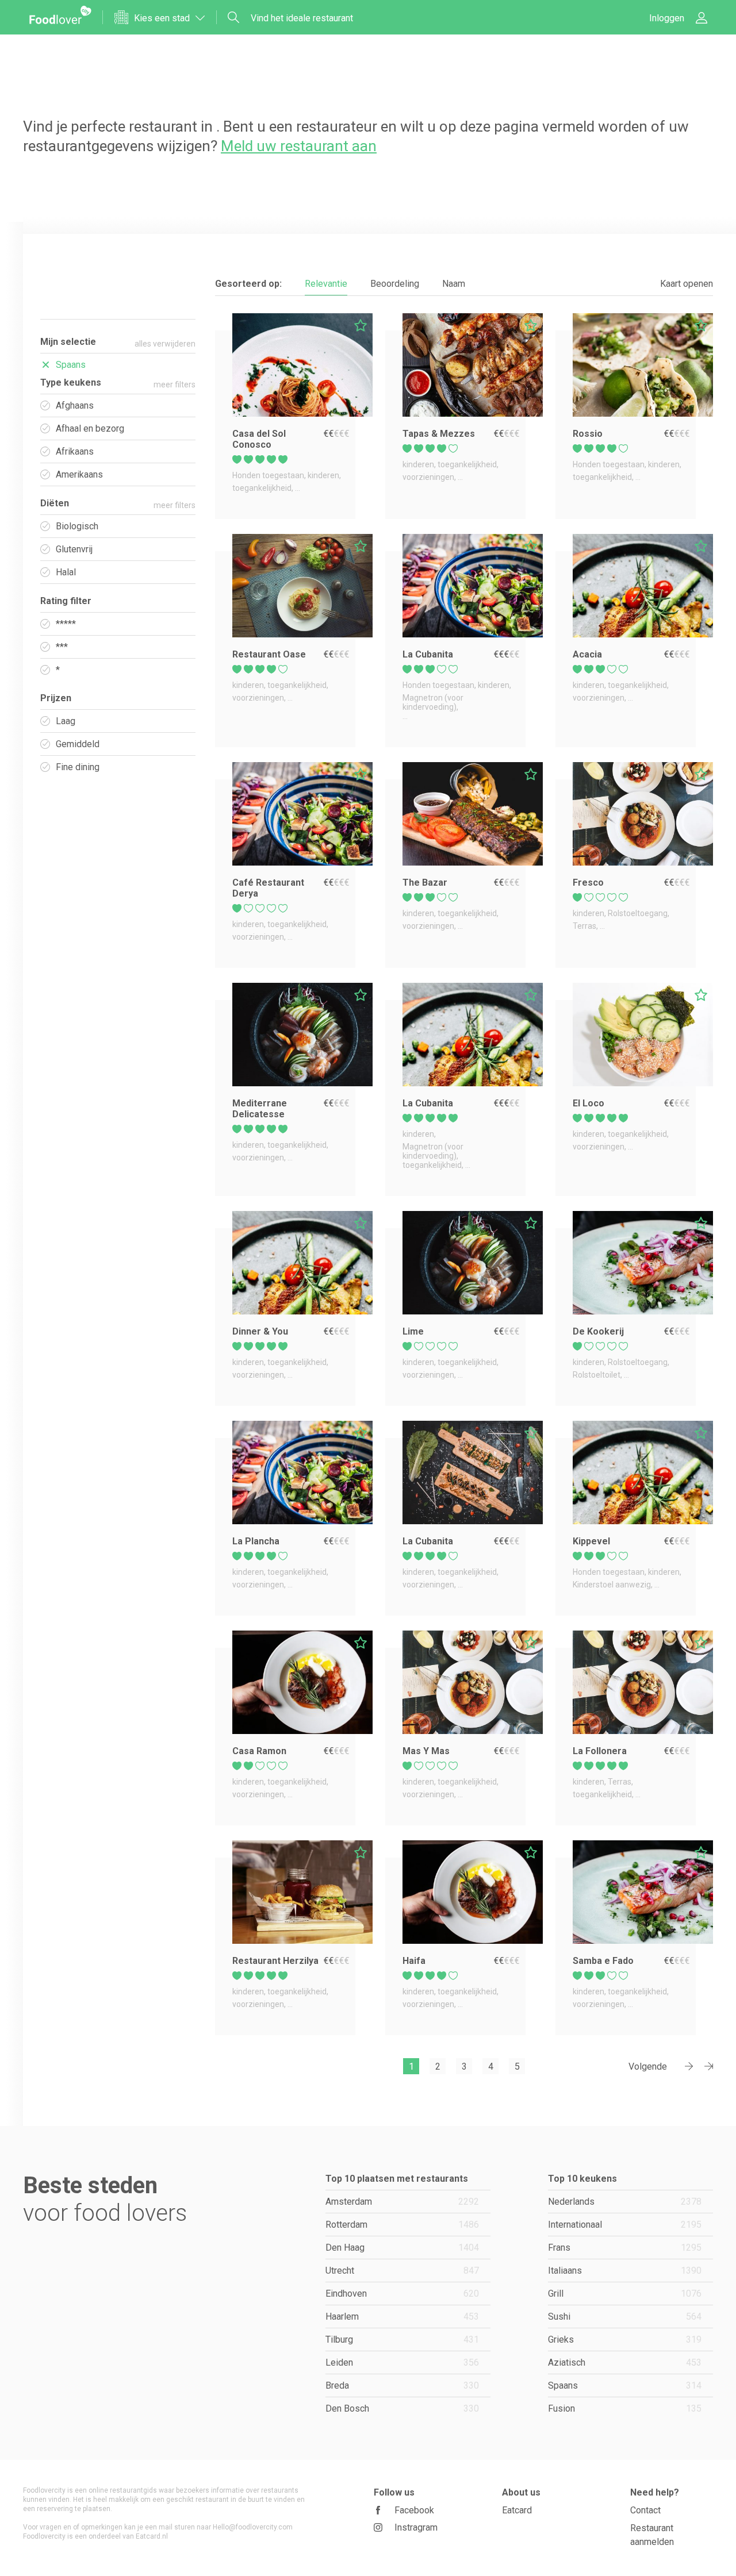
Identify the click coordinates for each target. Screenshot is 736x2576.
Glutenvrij (74, 549)
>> (704, 2067)
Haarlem (402, 2317)
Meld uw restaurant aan (299, 146)
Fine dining (78, 767)
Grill (625, 2294)
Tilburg (402, 2339)
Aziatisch (625, 2362)
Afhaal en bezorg (90, 428)
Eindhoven (402, 2294)
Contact (645, 2510)
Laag (66, 721)
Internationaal (625, 2225)
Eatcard (517, 2510)
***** (66, 624)
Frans (625, 2248)
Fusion (625, 2408)
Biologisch (77, 526)
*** (62, 647)
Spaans (625, 2385)
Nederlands (625, 2202)
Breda (402, 2385)
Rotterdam (402, 2225)
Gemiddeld (78, 744)
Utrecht (402, 2271)
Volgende (648, 2066)
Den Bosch (402, 2408)
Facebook (414, 2510)
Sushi (625, 2317)
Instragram (416, 2527)
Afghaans (75, 405)
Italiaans (625, 2271)
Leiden (402, 2362)
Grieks (625, 2339)
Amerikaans (79, 474)
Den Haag (402, 2248)
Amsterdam (402, 2202)
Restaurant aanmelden (652, 2535)
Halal (66, 572)
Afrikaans (75, 451)
